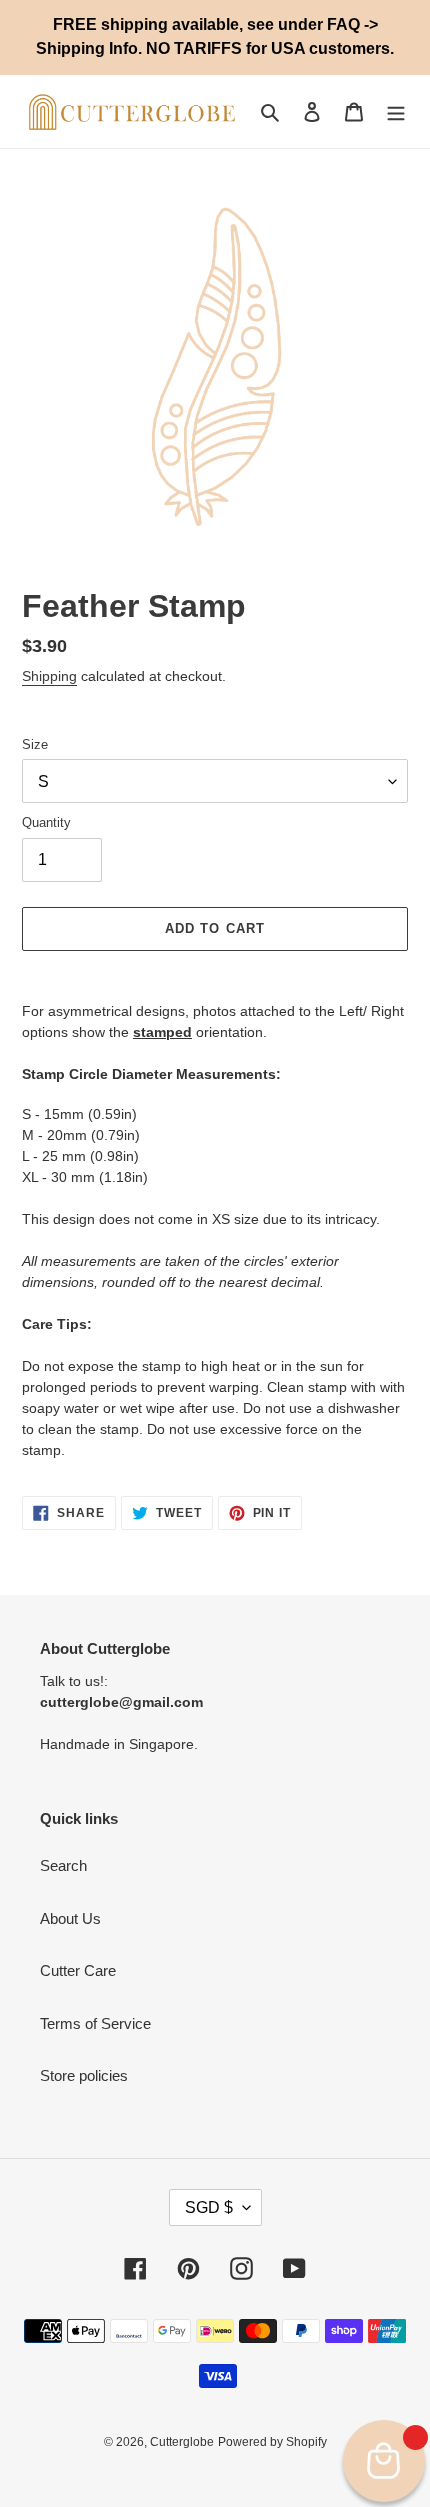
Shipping (49, 676)
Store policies (84, 2075)
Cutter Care (78, 1970)
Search (63, 1865)
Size (35, 744)
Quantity (46, 822)
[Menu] (396, 111)
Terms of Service (95, 2023)
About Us (70, 1918)
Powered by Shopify (272, 2442)
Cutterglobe (182, 2442)
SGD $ (209, 2207)
